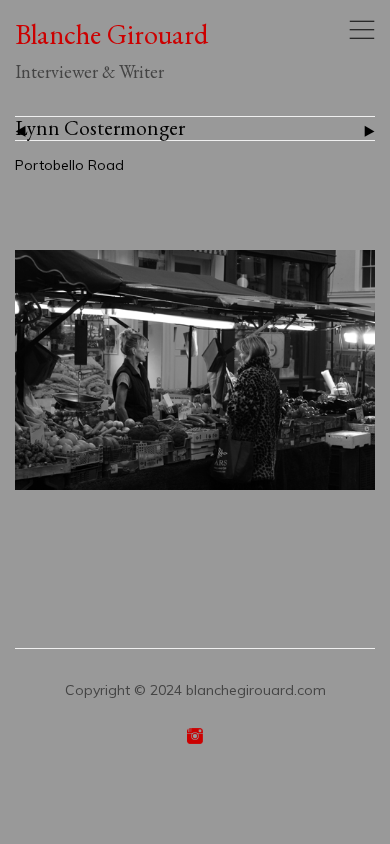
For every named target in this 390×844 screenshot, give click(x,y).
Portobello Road (69, 165)
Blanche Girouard (111, 35)
